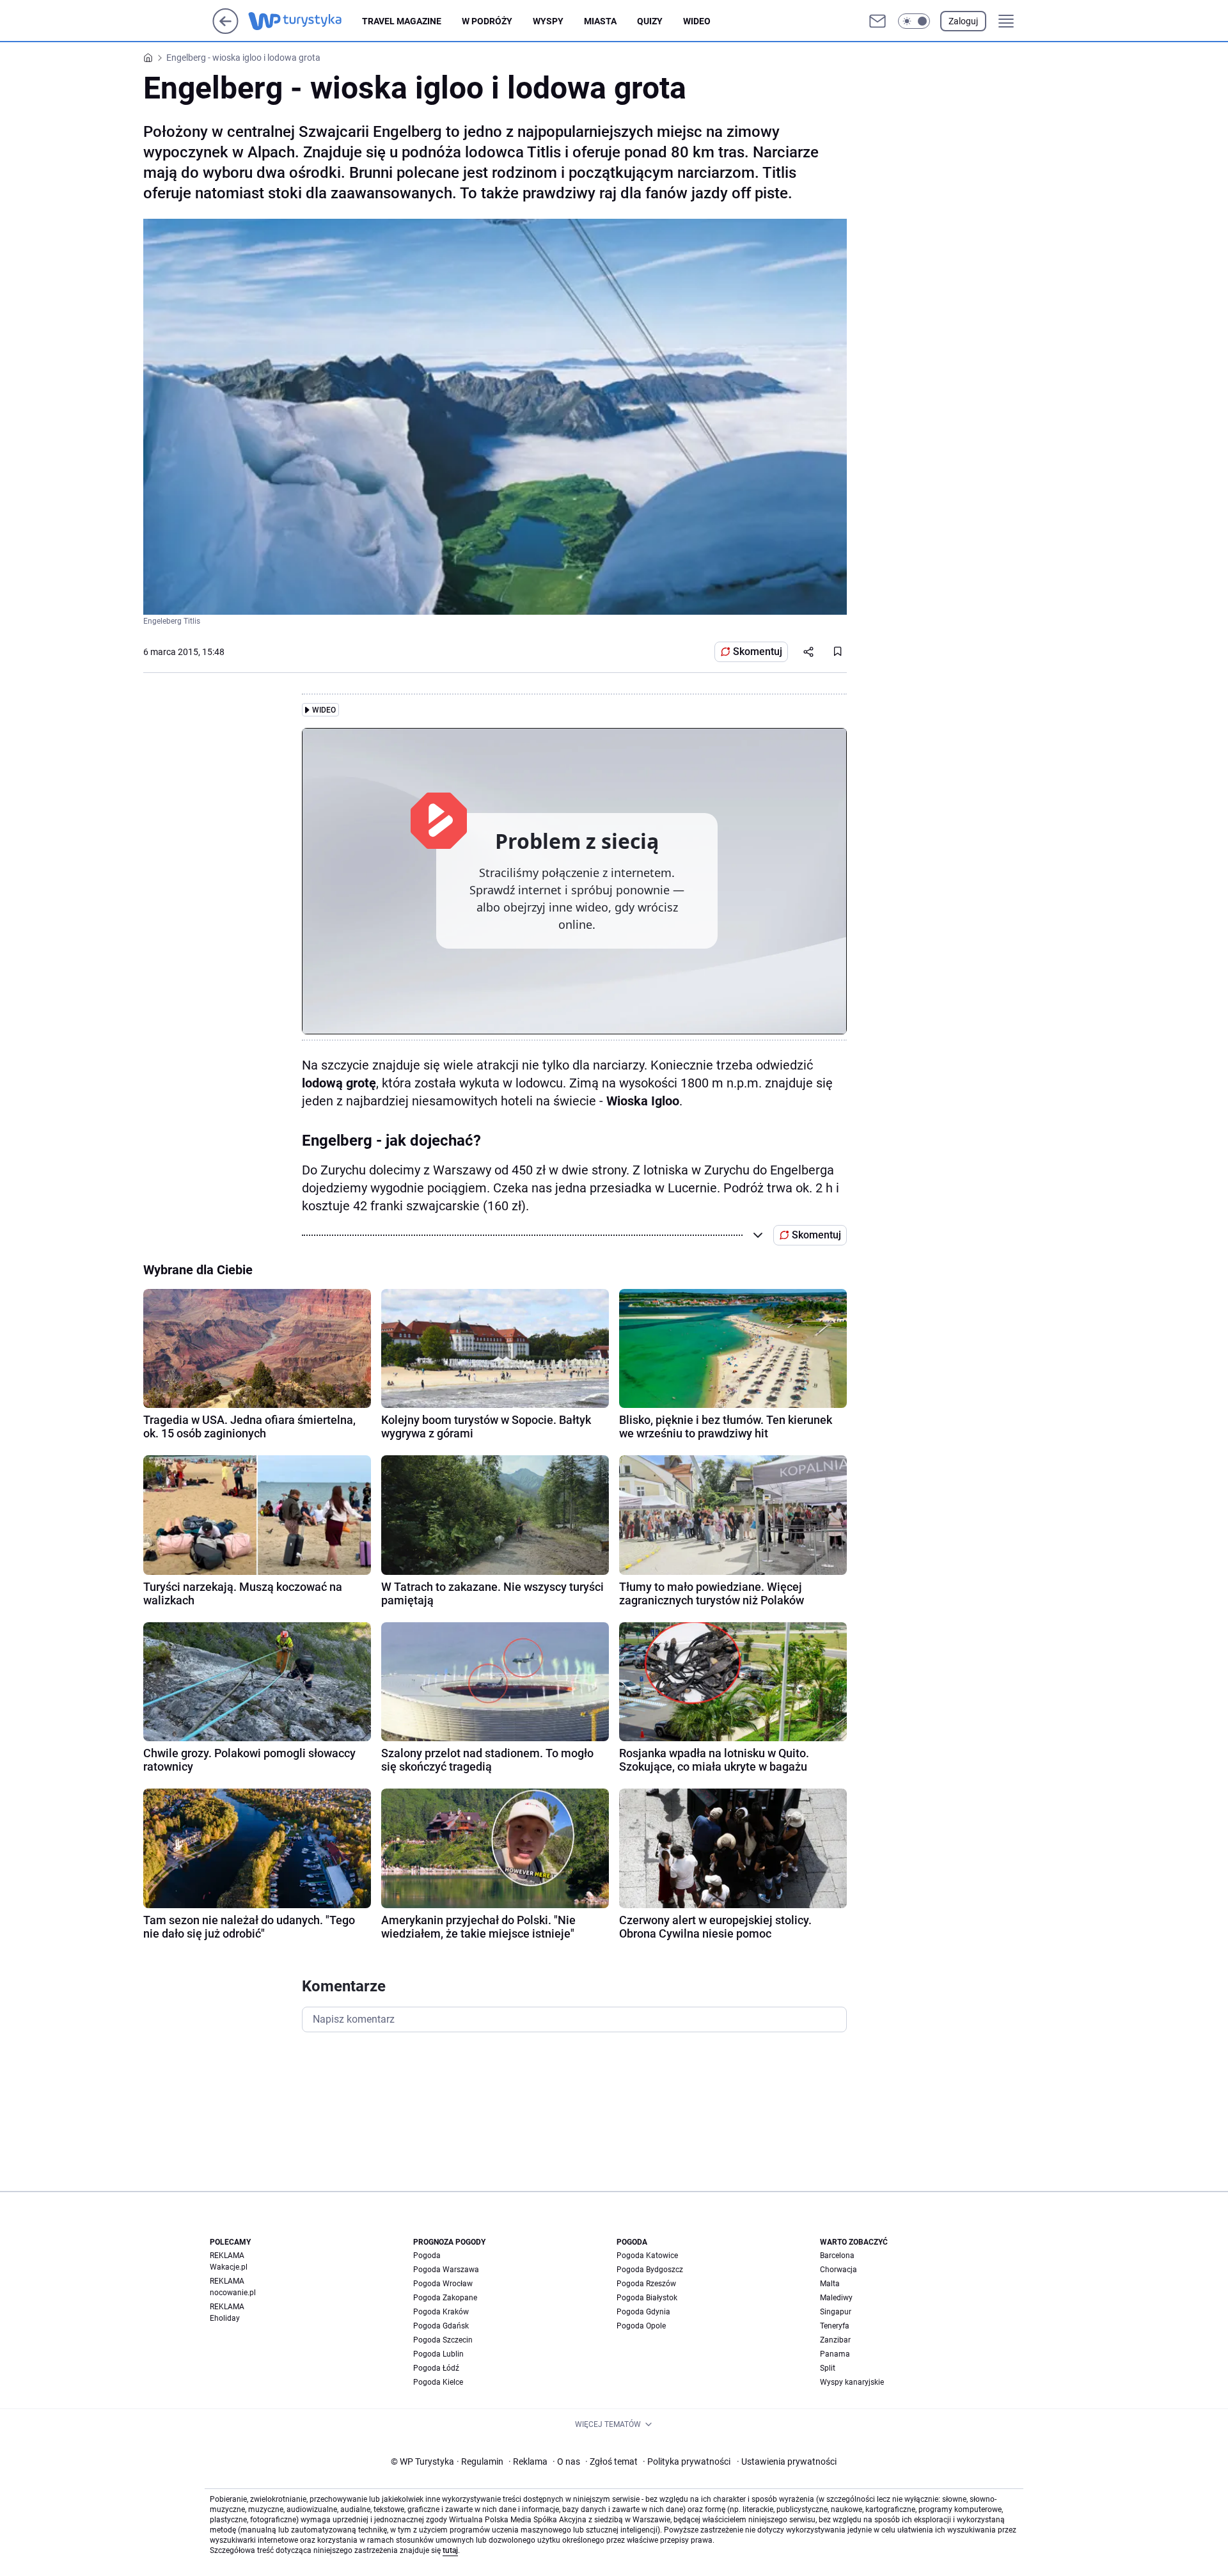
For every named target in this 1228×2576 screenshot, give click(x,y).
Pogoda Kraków (441, 2312)
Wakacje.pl (229, 2267)
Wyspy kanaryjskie (852, 2382)
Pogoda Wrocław (443, 2284)
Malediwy (836, 2298)
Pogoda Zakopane (445, 2298)
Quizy (650, 21)
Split (828, 2368)
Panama (835, 2354)
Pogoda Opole (641, 2326)
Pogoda (427, 2256)
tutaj (450, 2550)
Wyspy (548, 21)
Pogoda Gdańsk (441, 2326)
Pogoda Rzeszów (646, 2284)
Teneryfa (835, 2326)
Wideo (697, 21)
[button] (914, 21)
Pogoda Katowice (647, 2256)
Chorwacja (838, 2270)
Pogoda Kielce (438, 2382)
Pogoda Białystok (647, 2298)
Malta (830, 2284)
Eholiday (225, 2318)
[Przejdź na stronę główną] (225, 30)
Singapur (836, 2312)
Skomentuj (758, 652)
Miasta (600, 21)
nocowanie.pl (233, 2293)
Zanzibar (835, 2340)
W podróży (487, 21)
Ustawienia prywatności (787, 2461)
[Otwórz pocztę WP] (878, 21)
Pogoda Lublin (438, 2354)
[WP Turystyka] (305, 21)
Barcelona (837, 2256)
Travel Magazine (402, 21)
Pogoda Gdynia (643, 2312)
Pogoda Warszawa (446, 2270)
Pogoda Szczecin (443, 2340)
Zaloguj (963, 21)
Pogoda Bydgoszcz (650, 2270)
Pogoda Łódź (436, 2368)
